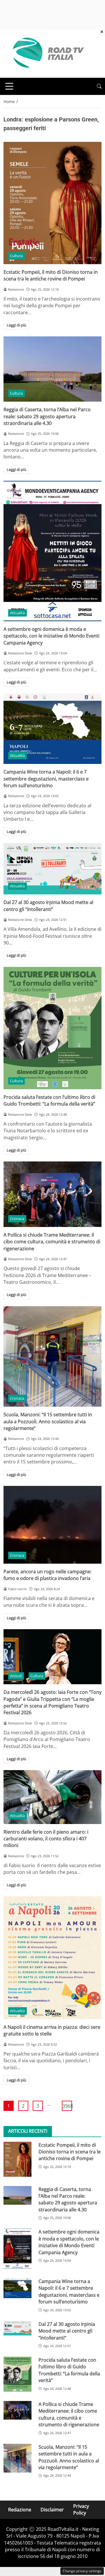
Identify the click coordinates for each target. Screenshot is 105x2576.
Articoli (16, 1676)
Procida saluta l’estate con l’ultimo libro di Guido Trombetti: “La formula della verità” (49, 1100)
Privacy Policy (81, 2509)
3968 (67, 2106)
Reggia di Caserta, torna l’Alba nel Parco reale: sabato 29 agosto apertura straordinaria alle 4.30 (47, 416)
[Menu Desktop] (9, 86)
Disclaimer (52, 2509)
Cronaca (17, 1219)
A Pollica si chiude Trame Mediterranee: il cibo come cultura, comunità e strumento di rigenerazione (52, 1242)
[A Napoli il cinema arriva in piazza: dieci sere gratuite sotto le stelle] (52, 1958)
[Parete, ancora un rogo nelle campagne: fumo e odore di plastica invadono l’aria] (52, 1525)
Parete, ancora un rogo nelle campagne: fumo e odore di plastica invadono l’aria (48, 1575)
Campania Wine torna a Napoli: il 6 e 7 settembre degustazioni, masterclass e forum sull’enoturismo (46, 779)
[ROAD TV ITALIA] (47, 53)
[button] (99, 86)
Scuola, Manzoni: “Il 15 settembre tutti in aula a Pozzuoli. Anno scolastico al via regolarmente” (48, 1421)
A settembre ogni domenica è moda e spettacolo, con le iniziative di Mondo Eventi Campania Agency (51, 636)
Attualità (17, 613)
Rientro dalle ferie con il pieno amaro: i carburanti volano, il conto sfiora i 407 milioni (46, 1839)
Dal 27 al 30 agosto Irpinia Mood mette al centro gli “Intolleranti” (48, 906)
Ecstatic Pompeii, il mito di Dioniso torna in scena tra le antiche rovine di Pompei (51, 275)
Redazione (20, 2509)
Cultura (16, 256)
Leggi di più (16, 325)
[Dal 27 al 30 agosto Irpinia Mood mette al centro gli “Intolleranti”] (52, 869)
